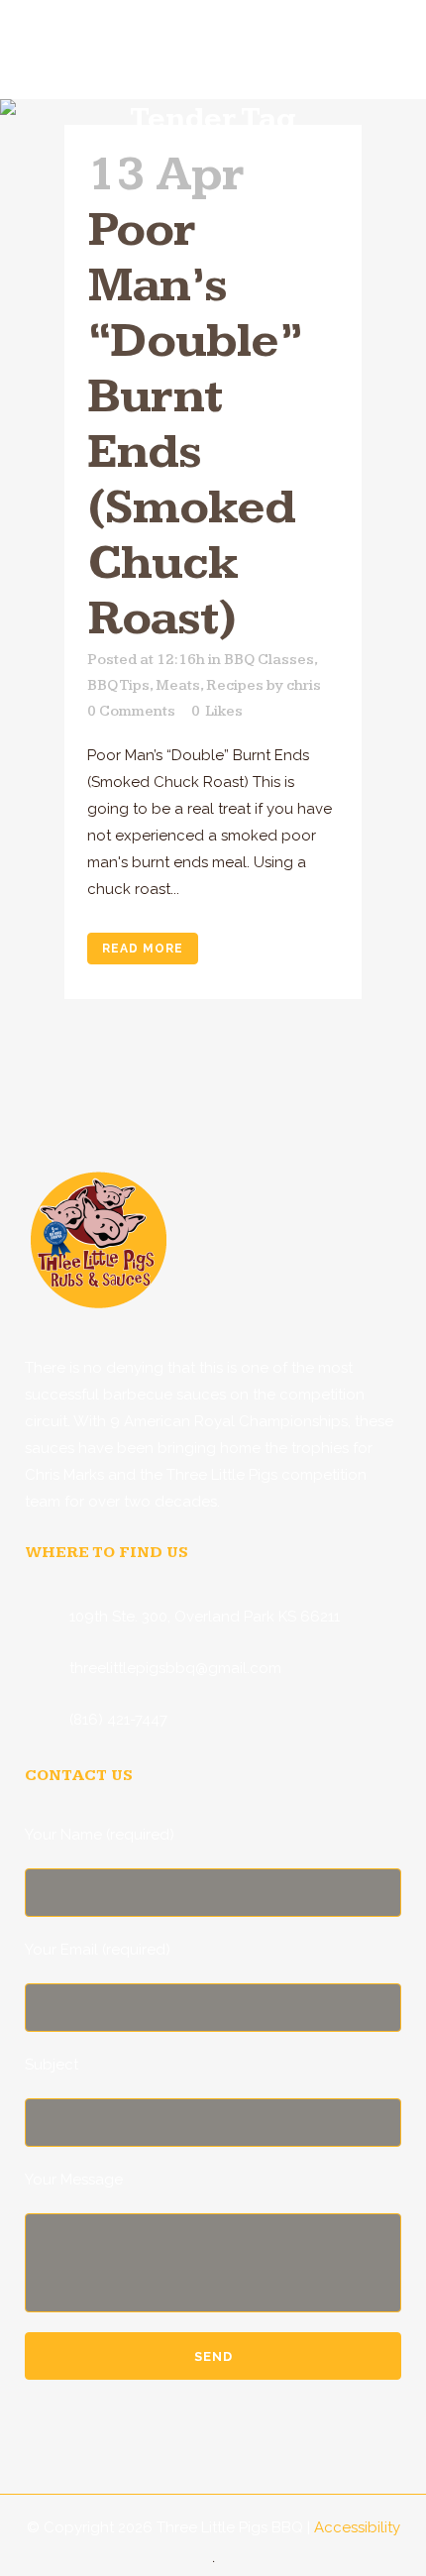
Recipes (235, 685)
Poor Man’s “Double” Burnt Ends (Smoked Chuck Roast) (194, 425)
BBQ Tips (118, 685)
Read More (143, 949)
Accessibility (357, 2527)
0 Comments (131, 711)
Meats (178, 685)
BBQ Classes (269, 660)
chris (304, 685)
